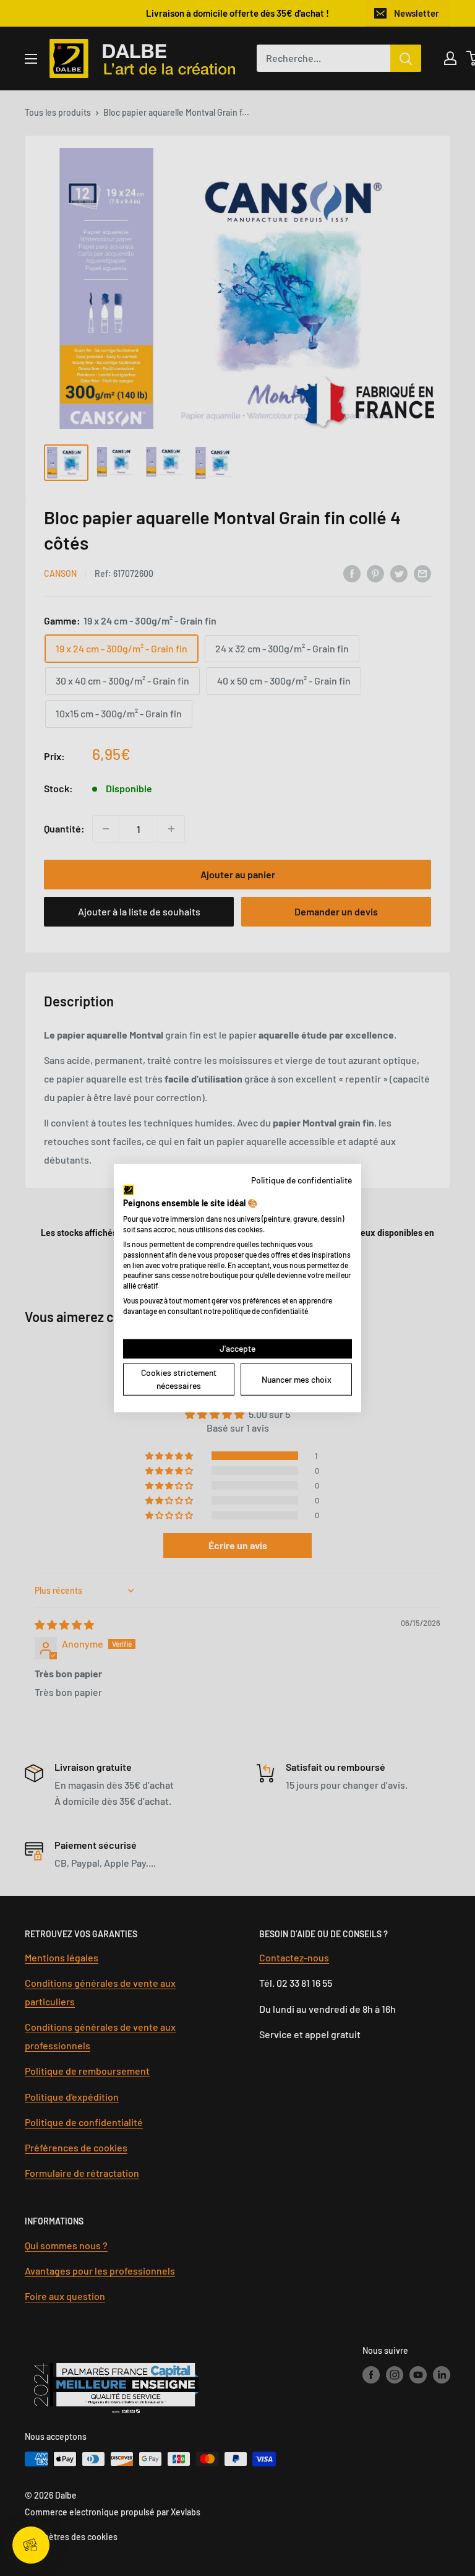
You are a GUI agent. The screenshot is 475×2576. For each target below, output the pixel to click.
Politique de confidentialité (302, 1180)
